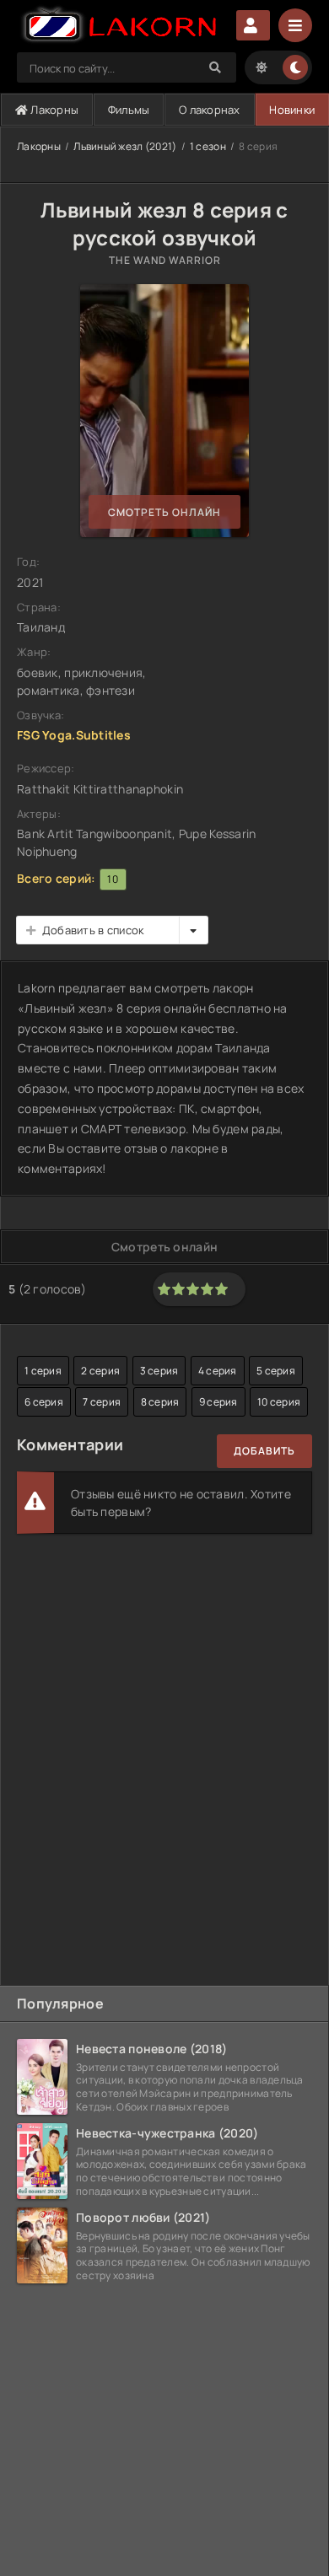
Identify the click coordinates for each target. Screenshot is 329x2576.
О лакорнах (210, 110)
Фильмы (129, 110)
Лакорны (53, 110)
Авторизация (253, 25)
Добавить (264, 1451)
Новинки (292, 110)
